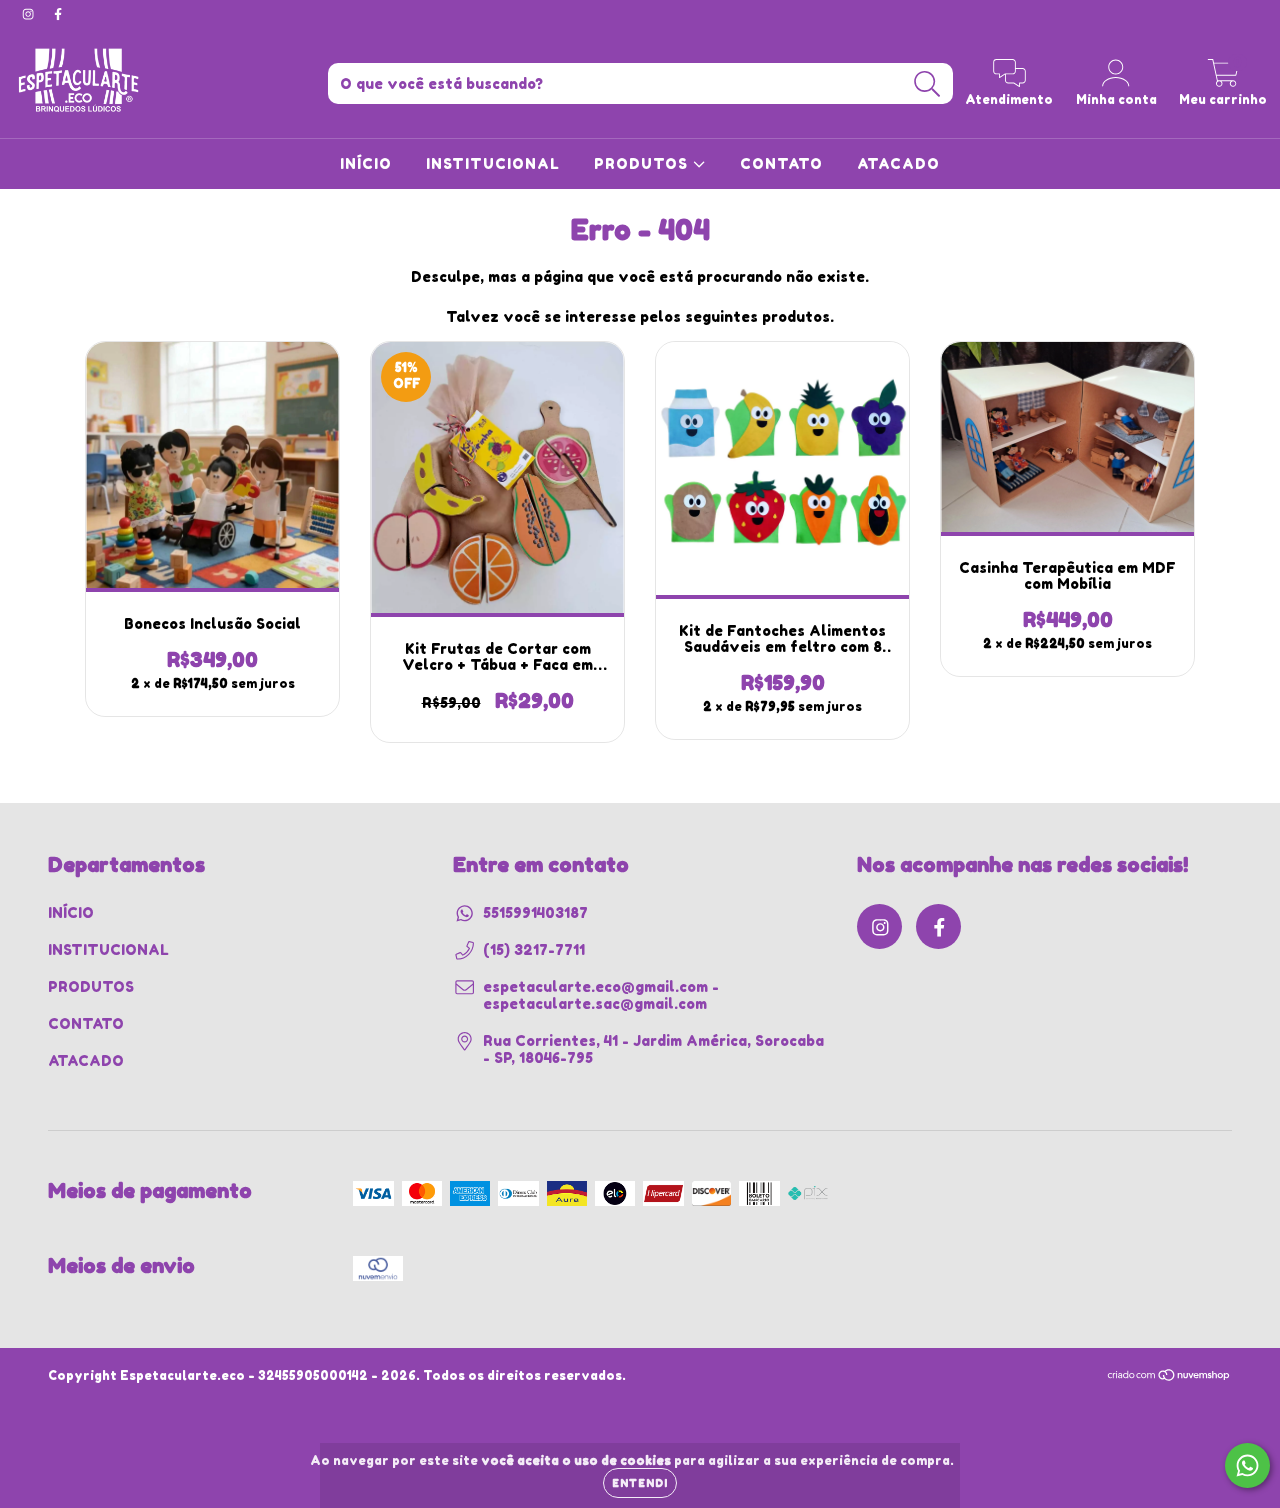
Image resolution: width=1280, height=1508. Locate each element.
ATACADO (898, 163)
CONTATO (781, 163)
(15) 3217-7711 (534, 949)
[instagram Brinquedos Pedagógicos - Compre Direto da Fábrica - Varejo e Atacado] (30, 13)
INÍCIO (366, 163)
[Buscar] (927, 84)
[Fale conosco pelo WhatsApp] (1247, 1465)
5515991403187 (535, 912)
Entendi (640, 1483)
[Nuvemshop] (1169, 1377)
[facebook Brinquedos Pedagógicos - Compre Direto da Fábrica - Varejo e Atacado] (58, 13)
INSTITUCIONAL (493, 163)
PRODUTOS (643, 163)
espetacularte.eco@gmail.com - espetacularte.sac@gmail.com (601, 995)
